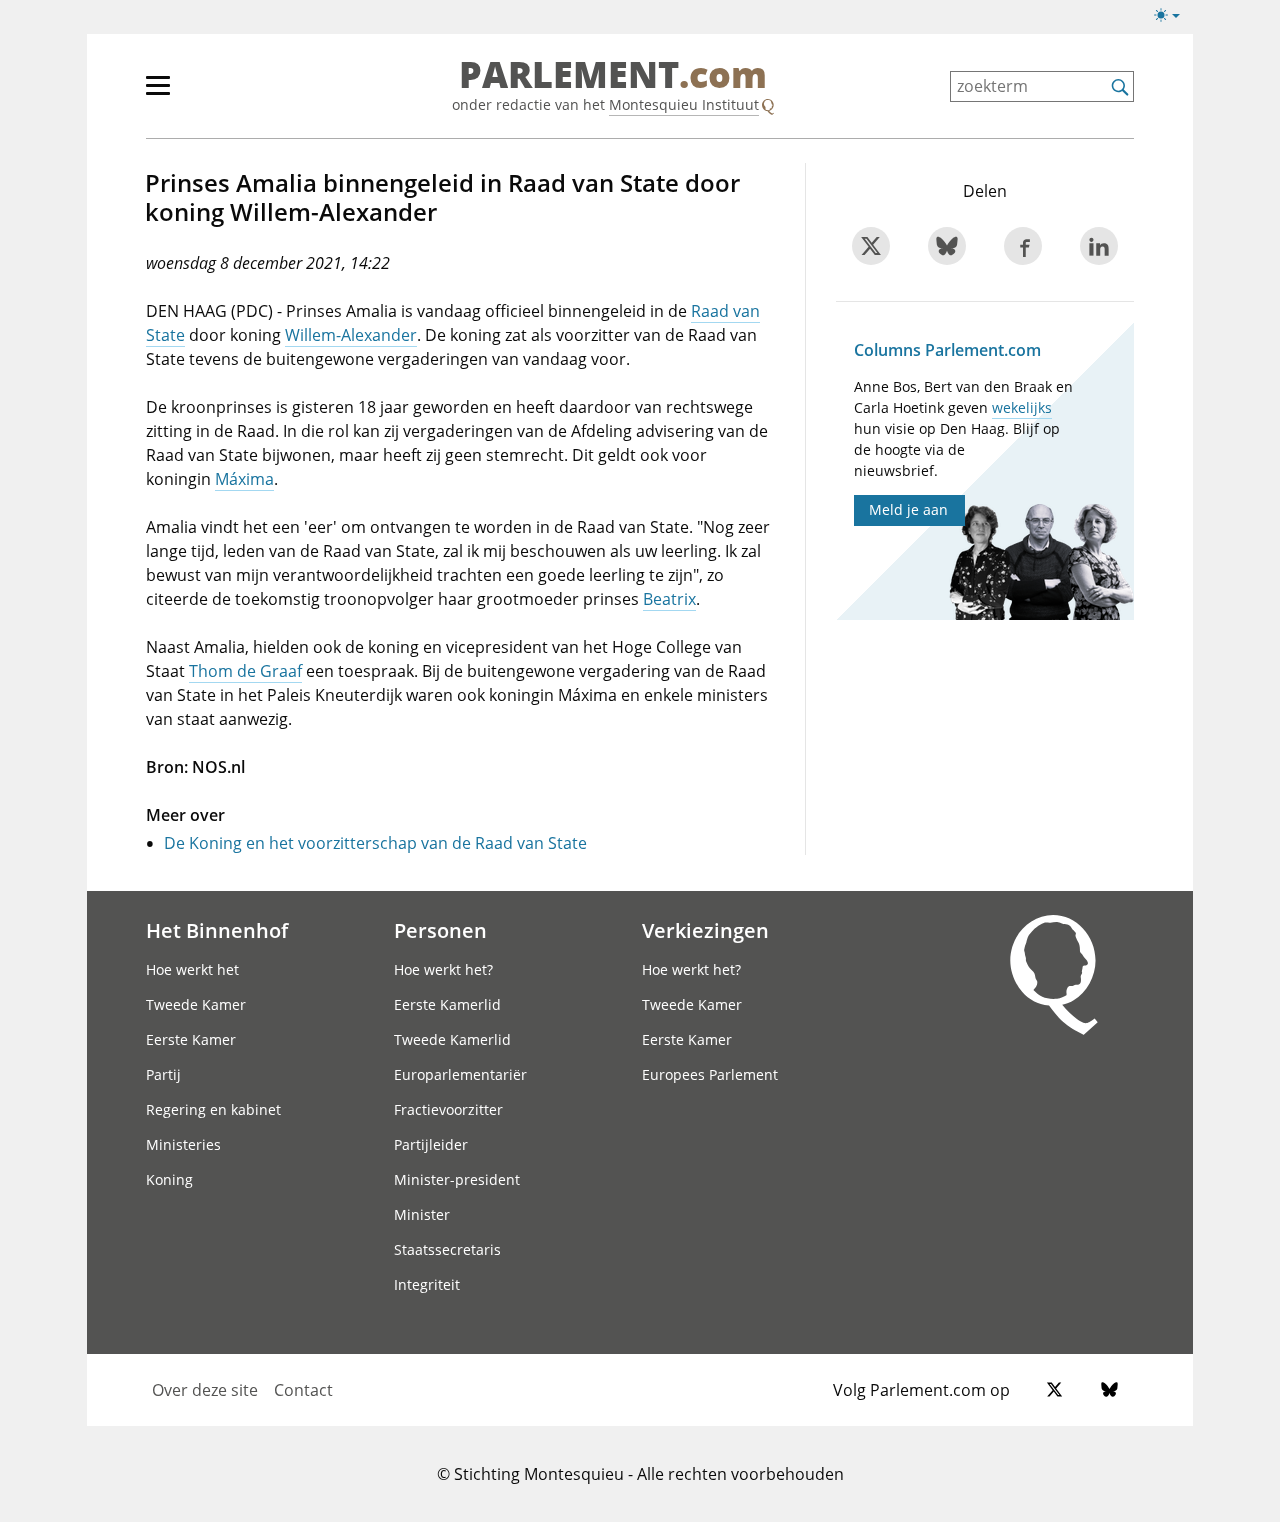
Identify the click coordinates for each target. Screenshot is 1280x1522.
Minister (422, 1214)
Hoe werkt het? (443, 969)
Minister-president (457, 1179)
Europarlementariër (460, 1074)
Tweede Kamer (196, 1004)
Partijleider (431, 1144)
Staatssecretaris (447, 1249)
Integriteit (427, 1284)
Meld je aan (908, 509)
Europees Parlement (710, 1074)
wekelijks (1022, 407)
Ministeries (183, 1144)
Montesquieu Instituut (684, 104)
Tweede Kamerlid (452, 1039)
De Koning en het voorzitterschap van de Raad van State (375, 843)
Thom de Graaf (245, 671)
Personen (440, 930)
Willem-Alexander (351, 335)
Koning (169, 1179)
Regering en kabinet (213, 1109)
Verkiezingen (705, 930)
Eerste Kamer (191, 1039)
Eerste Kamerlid (447, 1004)
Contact (303, 1390)
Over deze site (205, 1390)
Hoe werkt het (192, 969)
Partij (163, 1074)
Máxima (244, 479)
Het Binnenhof (217, 930)
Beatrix (669, 599)
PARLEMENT (613, 76)
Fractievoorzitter (448, 1109)
